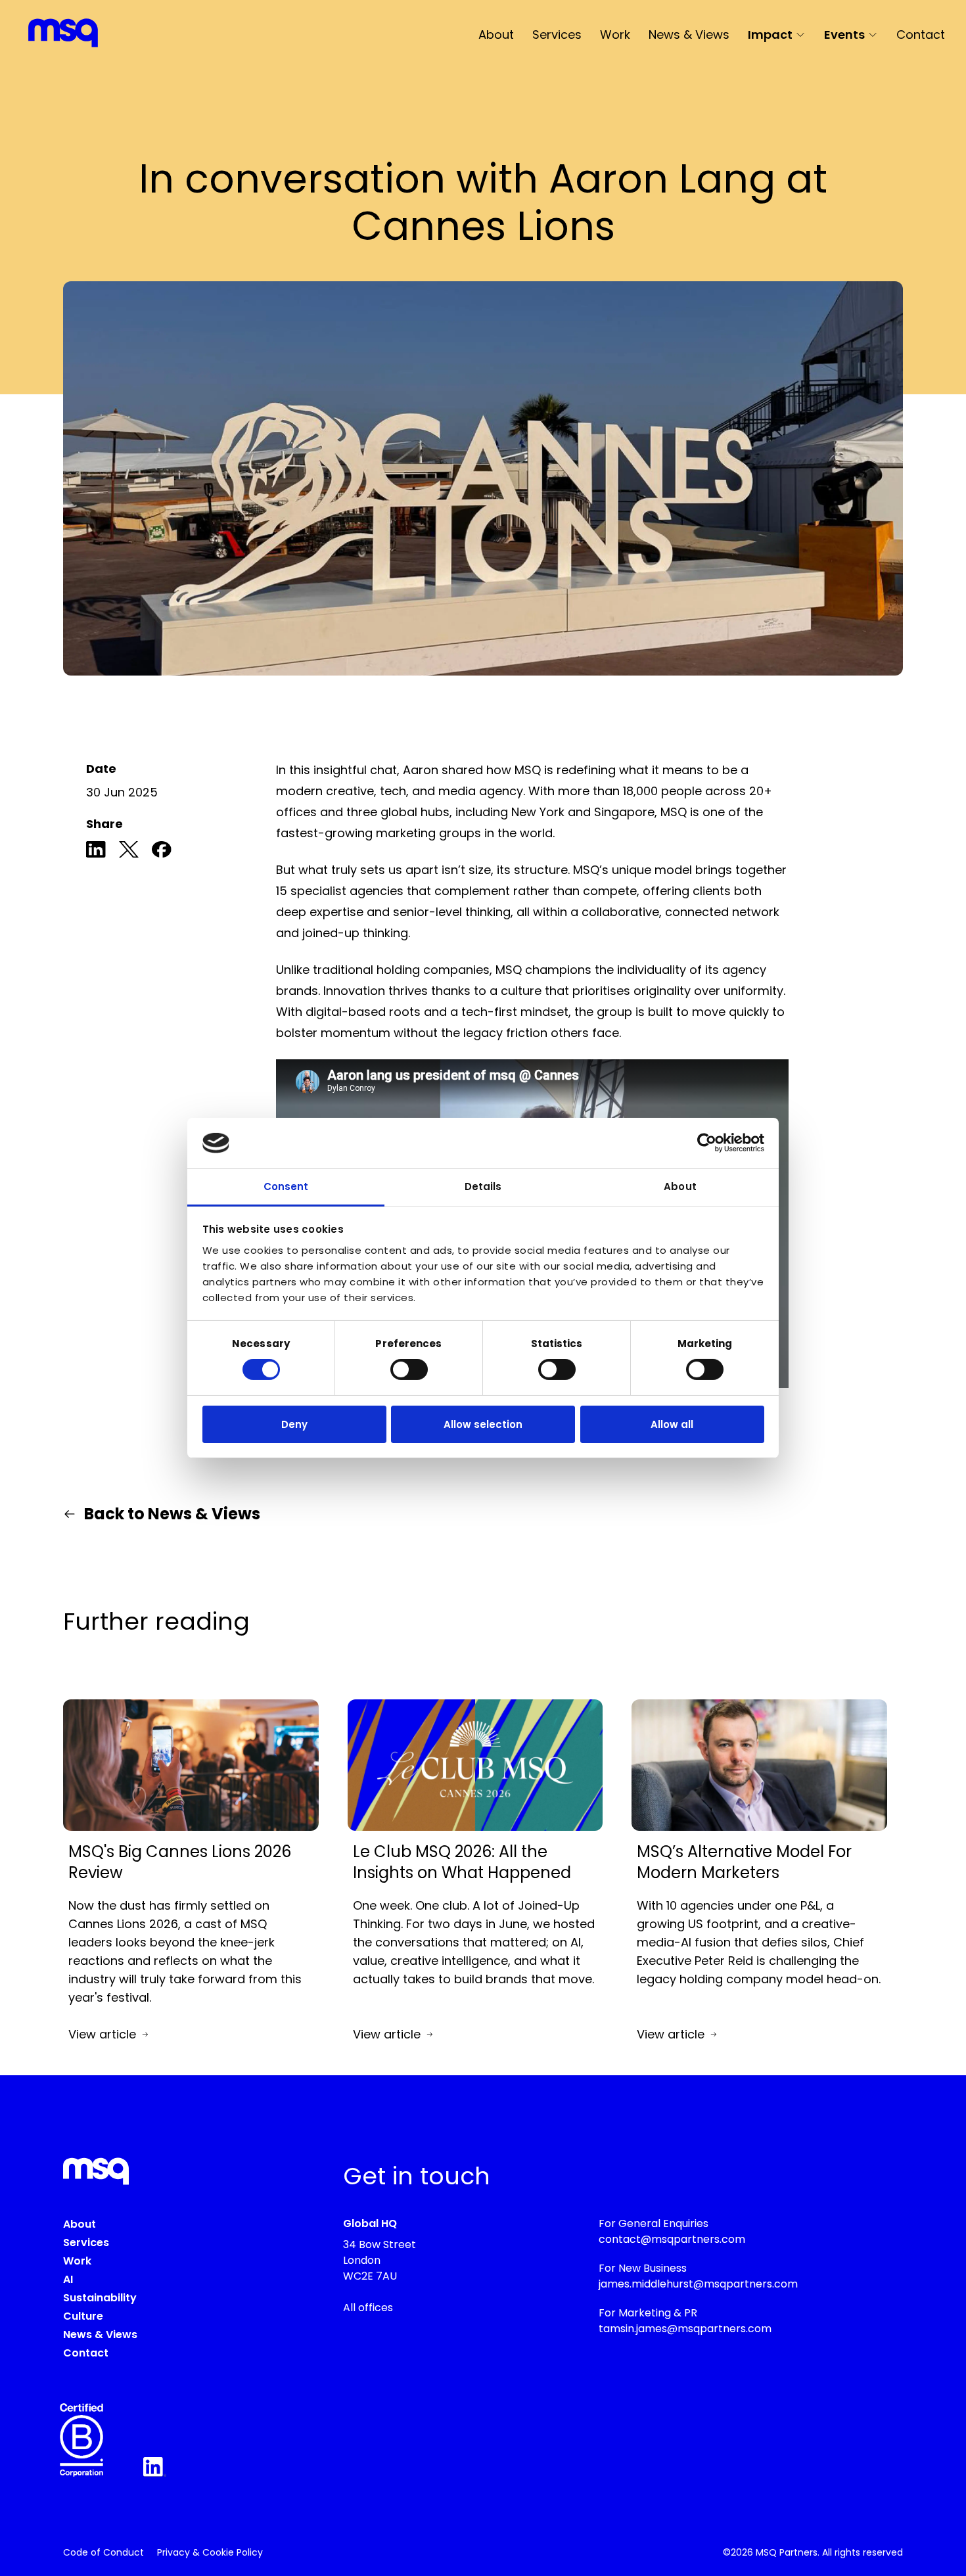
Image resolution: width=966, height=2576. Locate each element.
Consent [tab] (286, 1186)
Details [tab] (483, 1186)
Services (557, 34)
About (496, 34)
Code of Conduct (103, 2552)
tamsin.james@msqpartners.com (685, 2329)
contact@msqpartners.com (672, 2239)
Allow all (672, 1424)
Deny (294, 1424)
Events (844, 34)
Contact (921, 34)
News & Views (689, 34)
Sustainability (100, 2298)
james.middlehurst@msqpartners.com (698, 2284)
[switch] (409, 1369)
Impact (770, 34)
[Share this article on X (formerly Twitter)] (129, 852)
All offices (368, 2308)
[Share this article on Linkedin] (96, 852)
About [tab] (680, 1186)
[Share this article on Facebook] (162, 852)
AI (68, 2279)
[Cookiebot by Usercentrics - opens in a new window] (707, 1143)
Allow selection (483, 1424)
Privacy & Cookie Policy (210, 2552)
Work (615, 34)
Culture (83, 2316)
